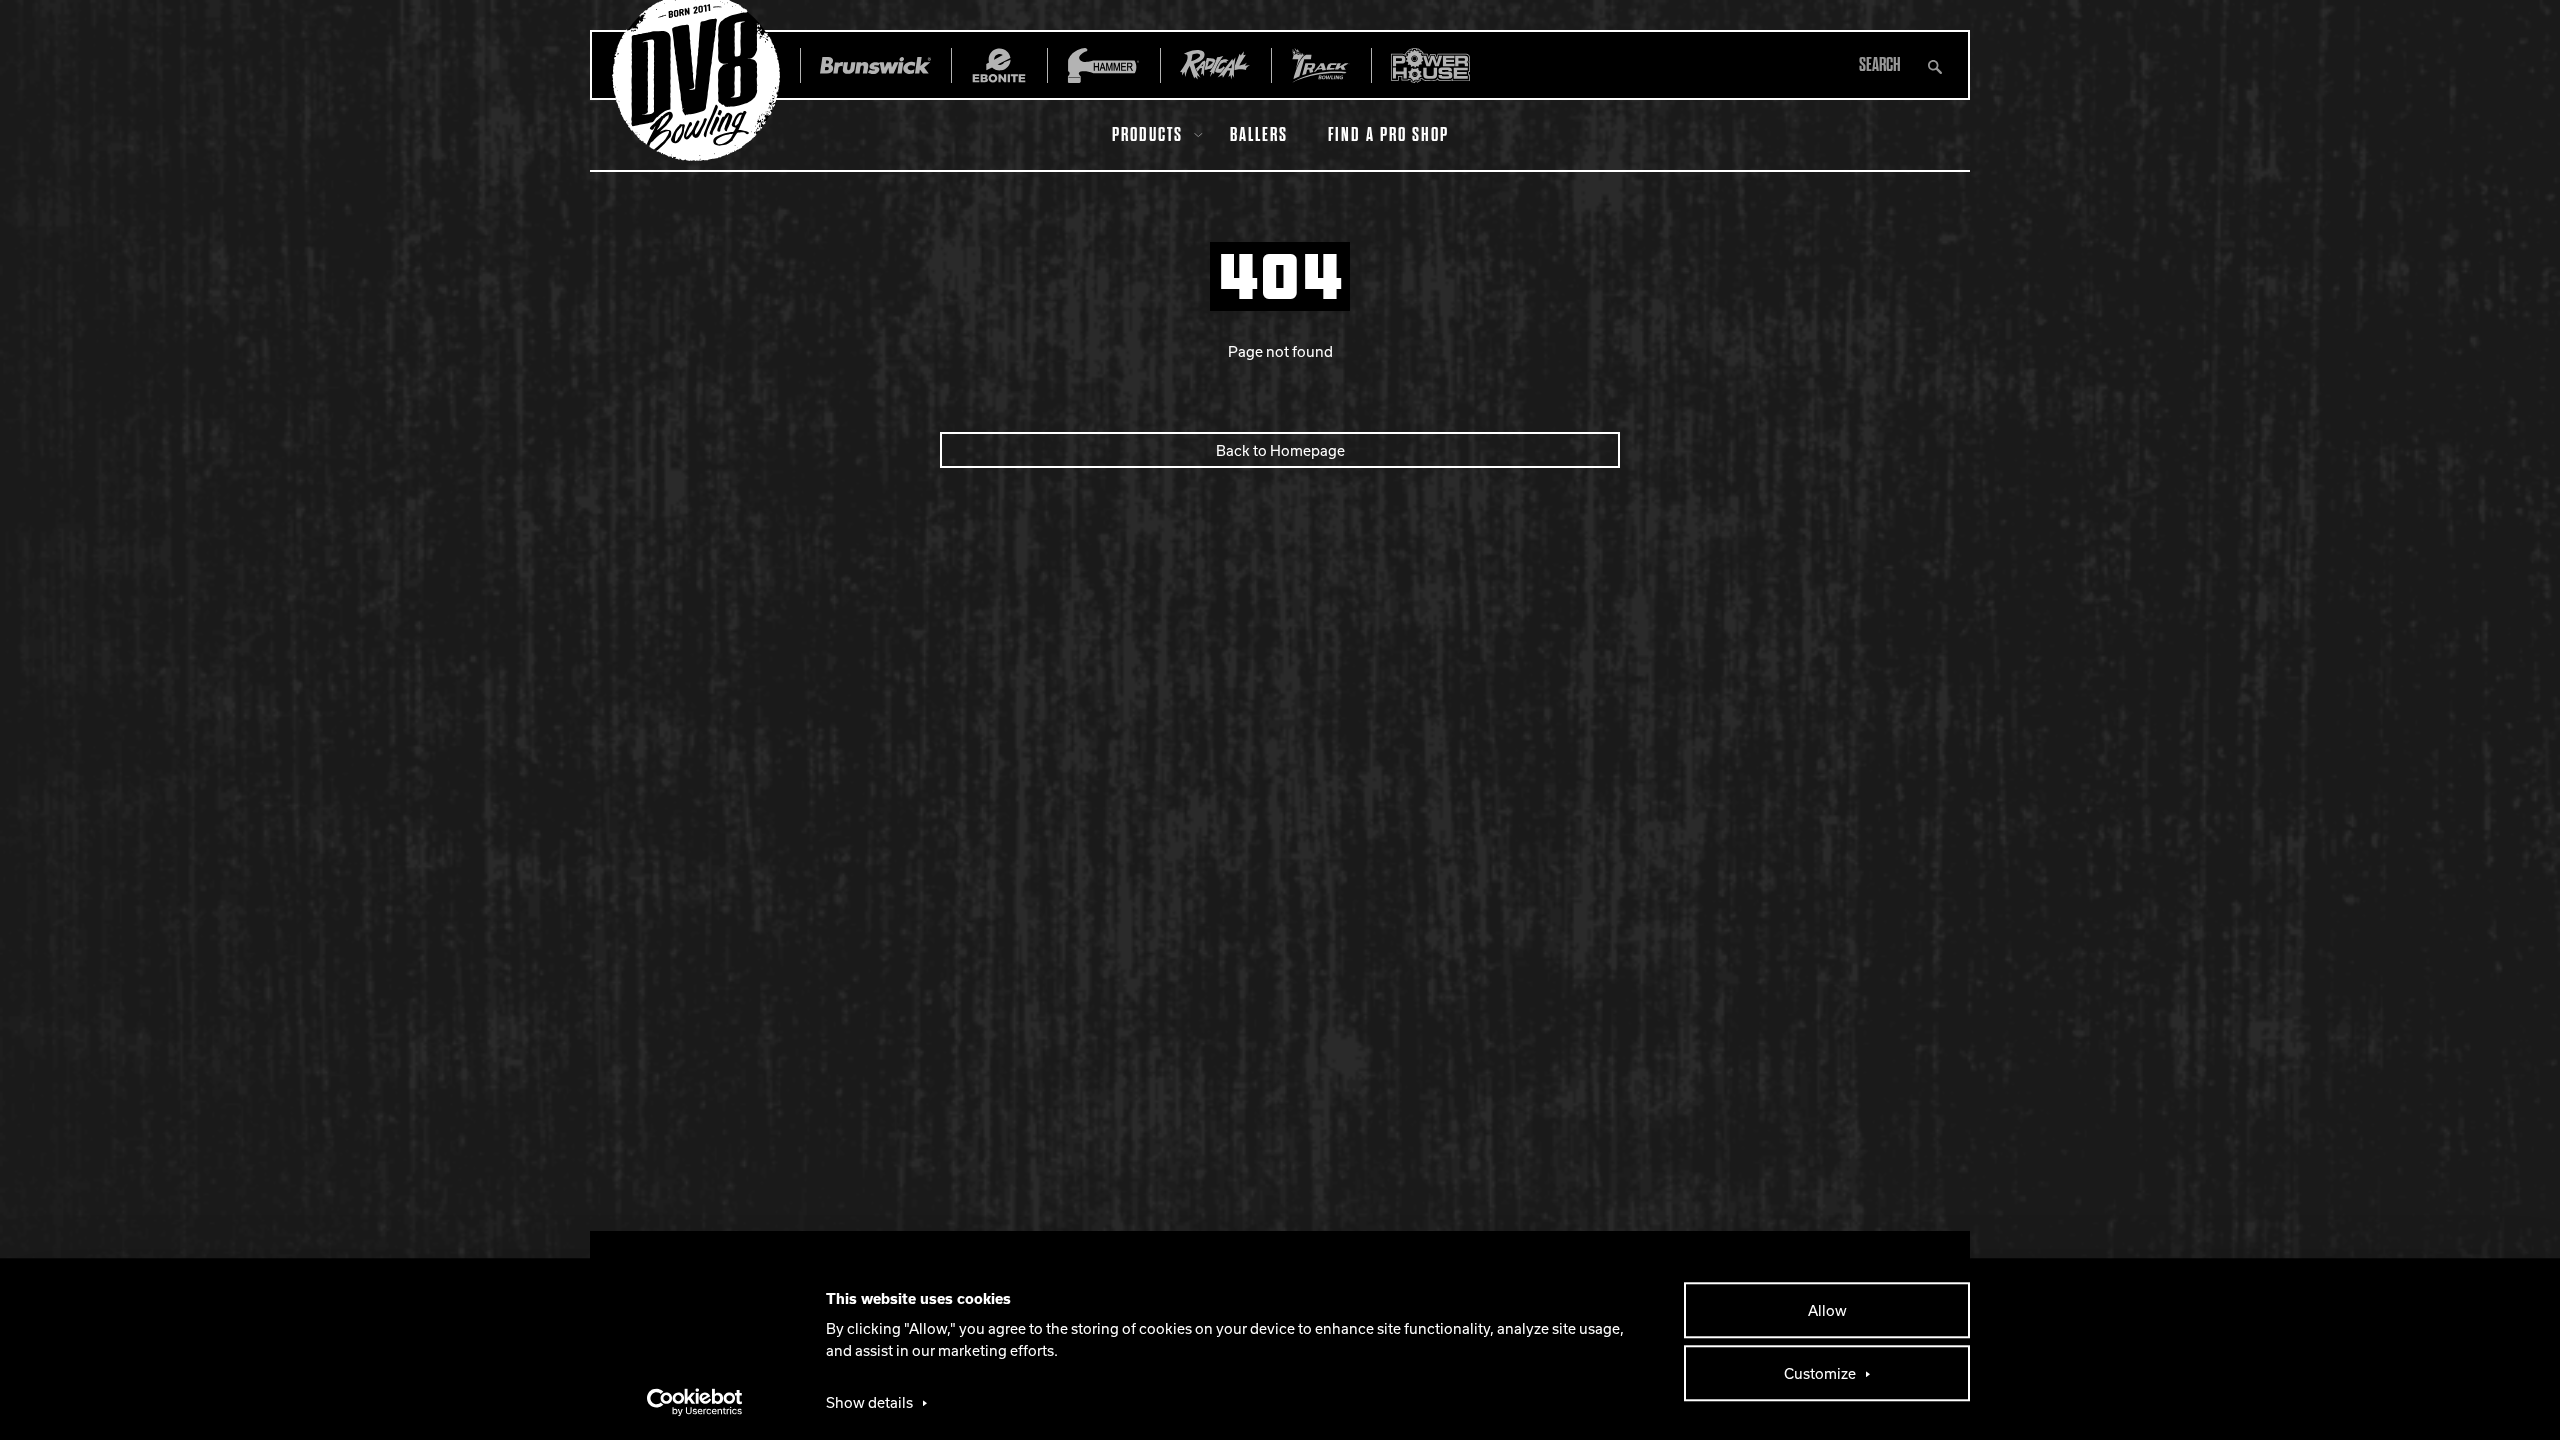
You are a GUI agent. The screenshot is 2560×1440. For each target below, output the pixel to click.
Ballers (1259, 135)
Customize (1820, 1373)
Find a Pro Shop (1388, 135)
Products (1147, 135)
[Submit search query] (1935, 65)
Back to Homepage (1280, 450)
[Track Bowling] (1321, 65)
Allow (1827, 1310)
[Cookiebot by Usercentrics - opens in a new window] (695, 1402)
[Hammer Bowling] (1103, 65)
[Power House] (1430, 65)
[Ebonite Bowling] (999, 65)
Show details (869, 1402)
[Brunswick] (875, 65)
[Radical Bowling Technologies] (1215, 65)
